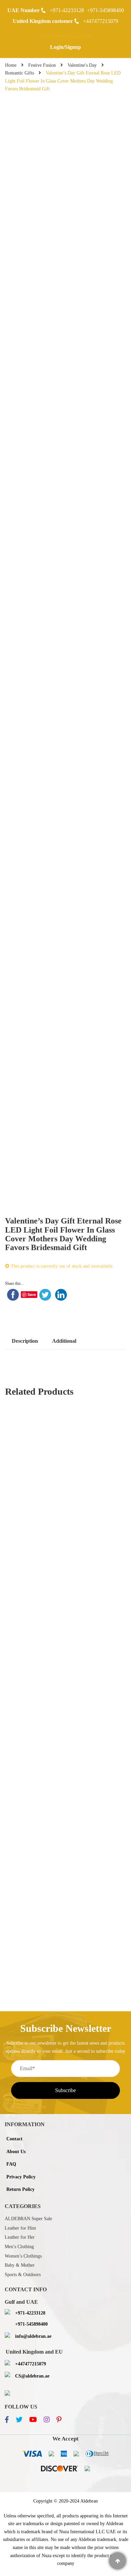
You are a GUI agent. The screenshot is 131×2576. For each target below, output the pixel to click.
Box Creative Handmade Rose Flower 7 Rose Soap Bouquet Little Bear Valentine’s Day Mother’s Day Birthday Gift (65, 1437)
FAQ (11, 2164)
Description (25, 1341)
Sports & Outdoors (23, 2275)
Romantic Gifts (19, 73)
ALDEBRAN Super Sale (28, 2219)
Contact (14, 2139)
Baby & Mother (20, 2265)
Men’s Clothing (19, 2247)
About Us (16, 2152)
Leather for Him (20, 2228)
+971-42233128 (67, 10)
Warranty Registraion (66, 36)
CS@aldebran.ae (32, 2376)
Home (11, 65)
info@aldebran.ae (33, 2336)
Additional (64, 1341)
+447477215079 (101, 21)
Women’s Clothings (23, 2256)
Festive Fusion (42, 65)
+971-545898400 (105, 10)
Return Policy (20, 2189)
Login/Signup (65, 47)
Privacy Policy (21, 2177)
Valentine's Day (82, 65)
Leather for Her (20, 2237)
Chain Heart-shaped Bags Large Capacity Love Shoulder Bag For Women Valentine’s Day (66, 1577)
